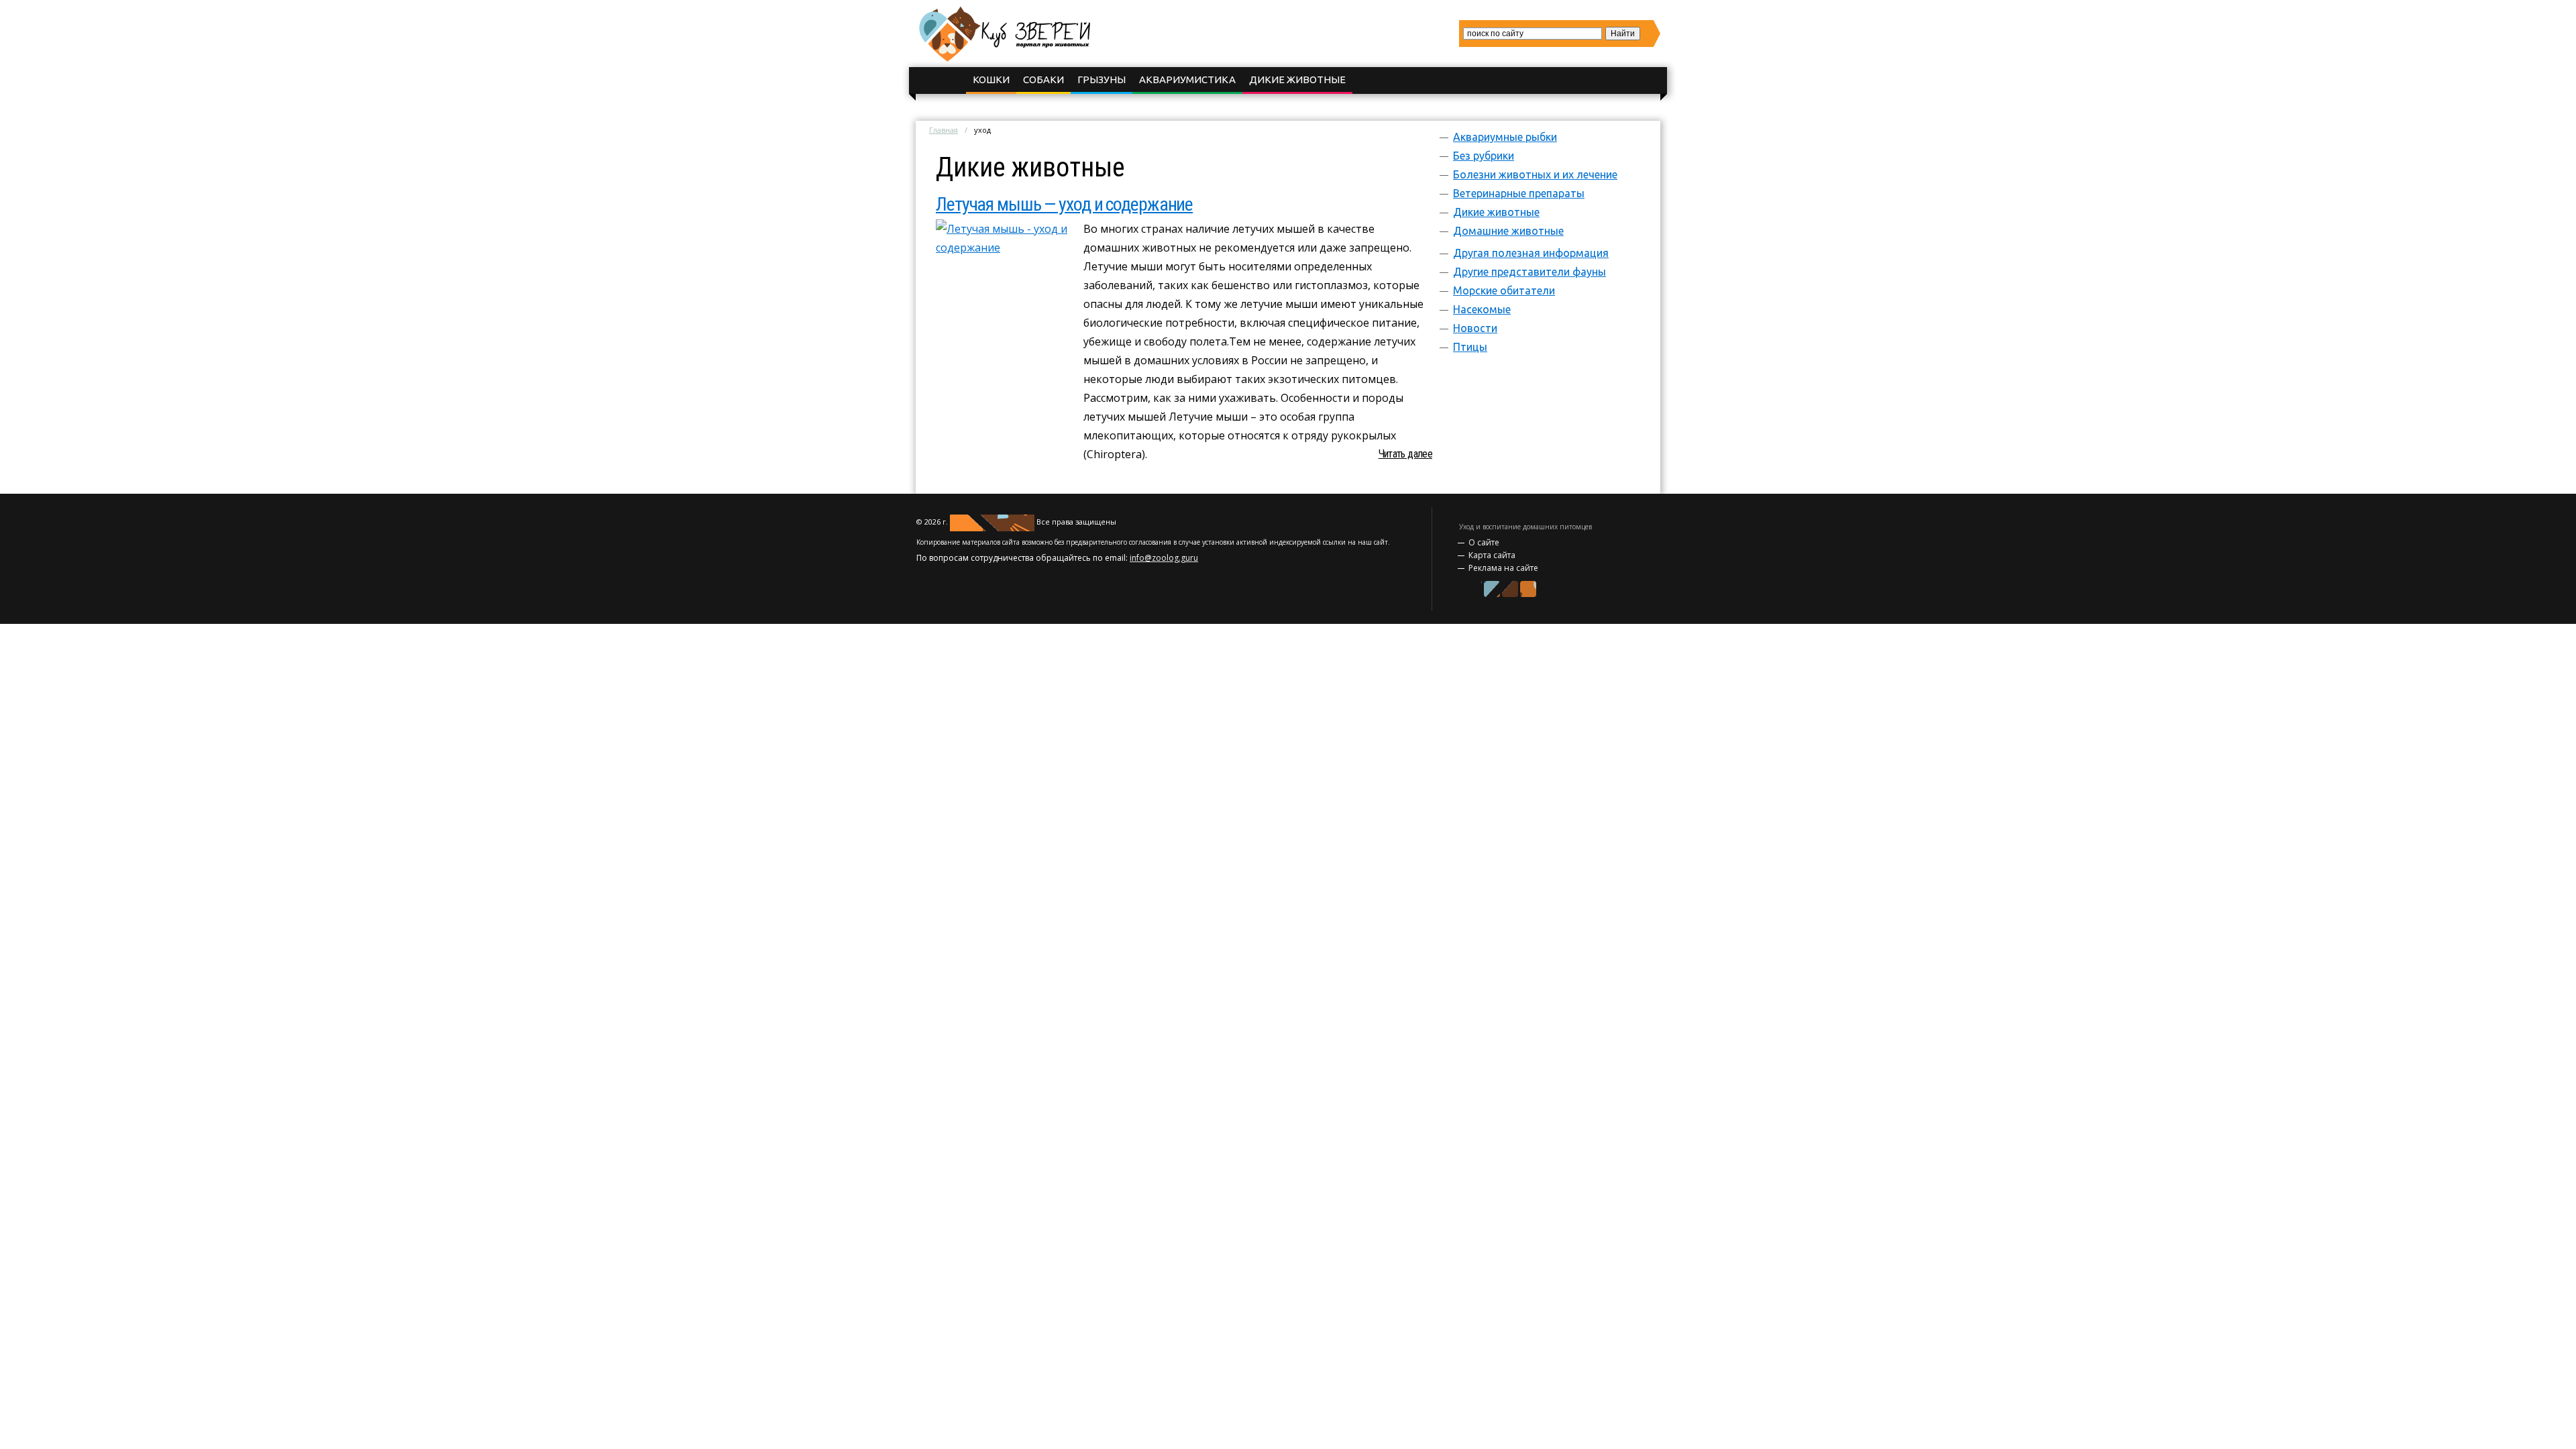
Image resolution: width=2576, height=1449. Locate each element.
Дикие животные (1297, 79)
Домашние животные (1508, 231)
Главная (944, 130)
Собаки (1043, 79)
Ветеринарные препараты (1519, 193)
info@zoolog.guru (1164, 558)
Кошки (991, 79)
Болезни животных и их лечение (1535, 174)
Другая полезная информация (1531, 253)
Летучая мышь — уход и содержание (1064, 204)
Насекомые (1482, 309)
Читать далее (1405, 454)
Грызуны (1102, 79)
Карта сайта (1492, 555)
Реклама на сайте (1503, 568)
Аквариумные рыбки (1505, 137)
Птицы (1470, 347)
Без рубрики (1484, 156)
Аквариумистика (1187, 79)
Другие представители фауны (1529, 272)
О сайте (1484, 542)
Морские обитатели (1504, 290)
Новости (1475, 328)
